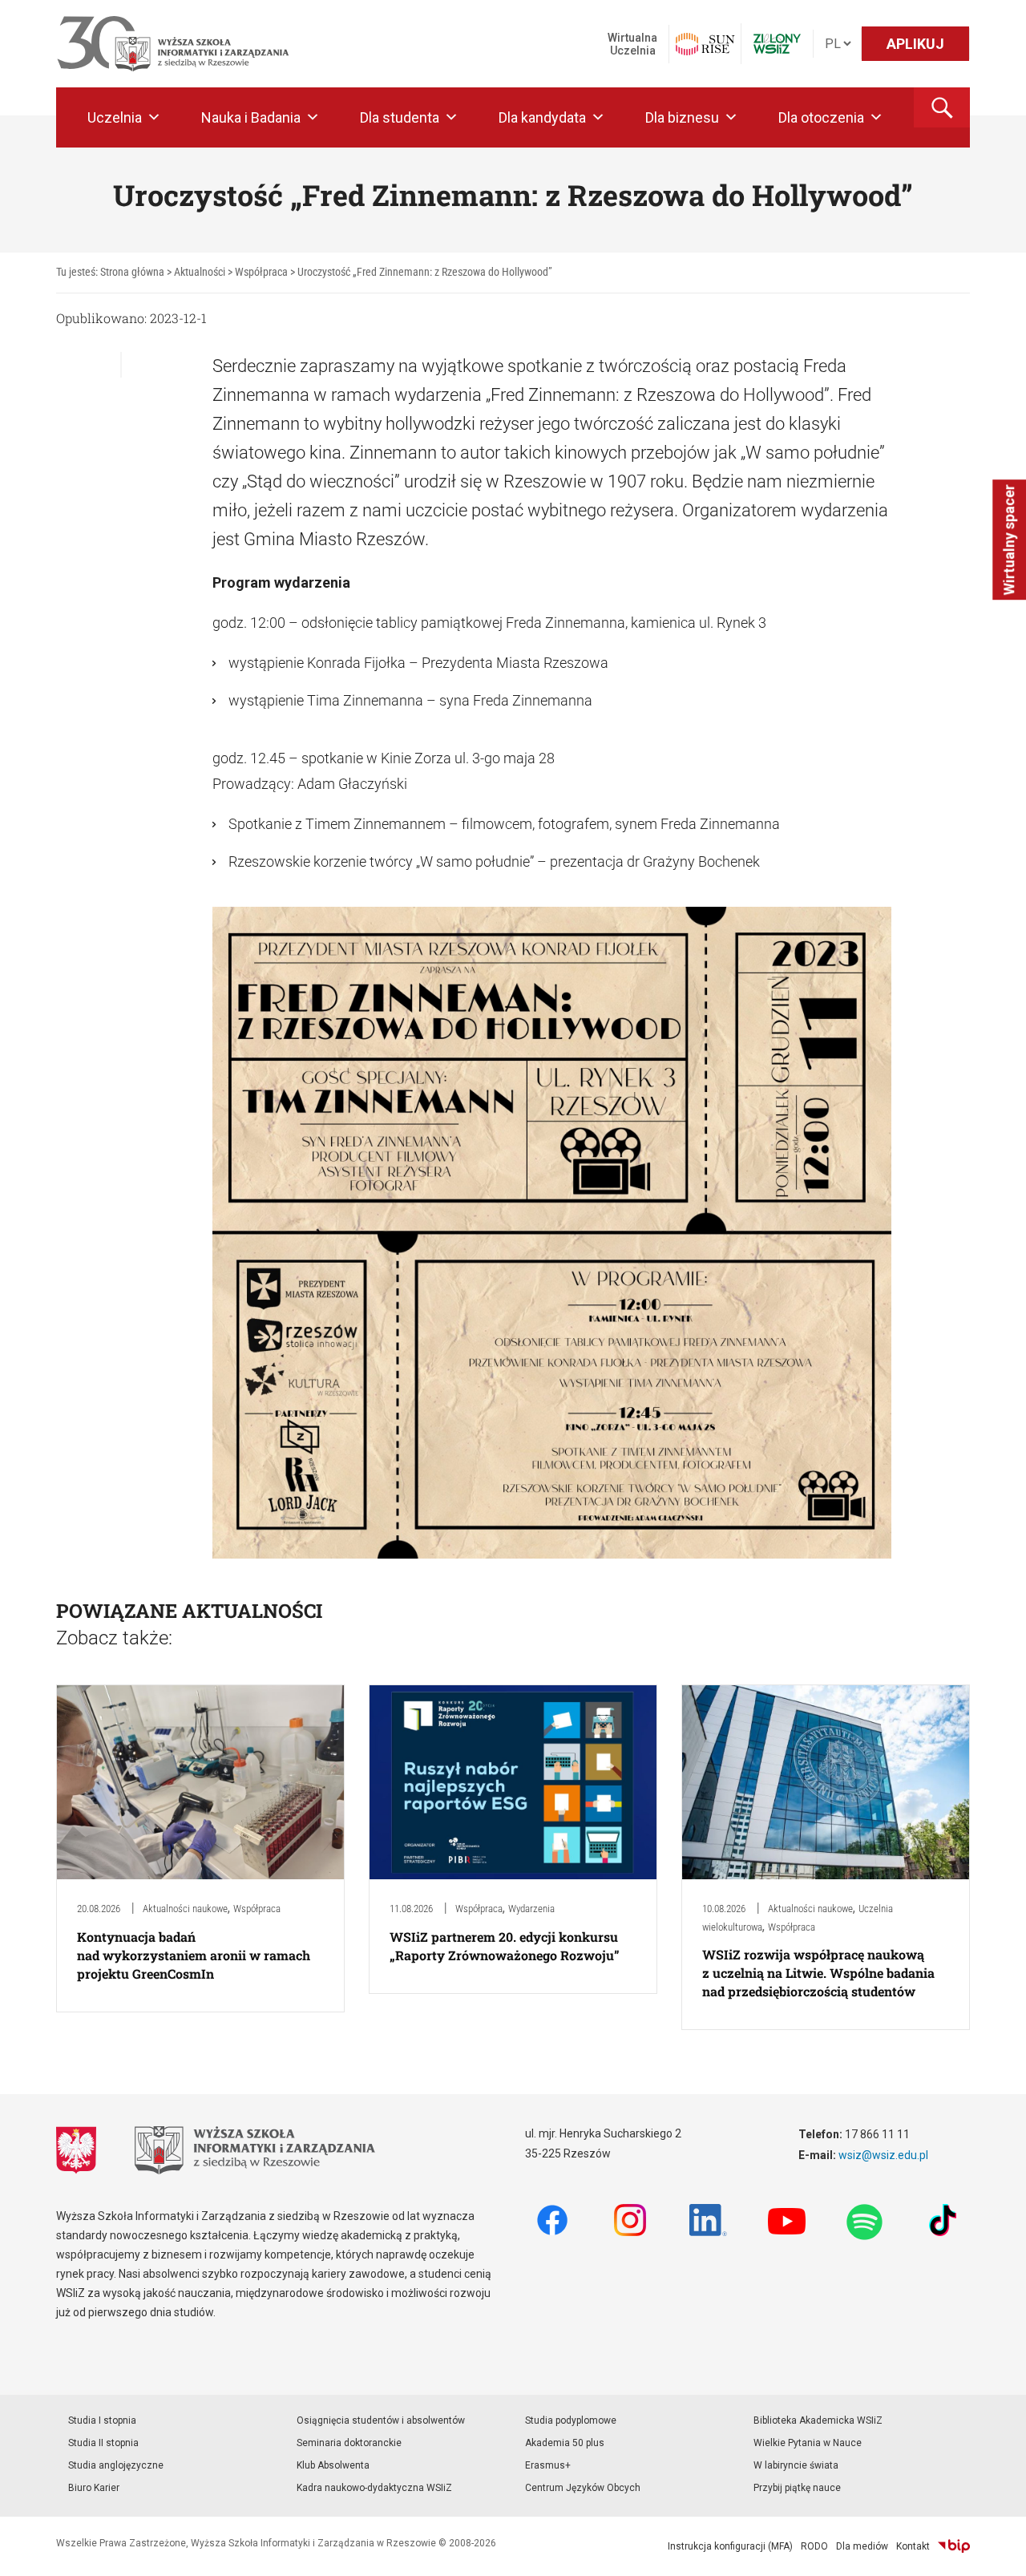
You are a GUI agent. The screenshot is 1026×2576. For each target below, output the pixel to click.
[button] (942, 107)
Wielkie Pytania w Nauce (808, 2443)
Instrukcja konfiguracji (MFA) (730, 2546)
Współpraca (257, 1909)
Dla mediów (862, 2546)
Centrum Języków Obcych (583, 2488)
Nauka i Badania (251, 117)
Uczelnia (115, 117)
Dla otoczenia (821, 117)
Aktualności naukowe (185, 1909)
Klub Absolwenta (333, 2465)
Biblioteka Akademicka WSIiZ (818, 2420)
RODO (814, 2546)
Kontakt (913, 2546)
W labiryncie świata (796, 2465)
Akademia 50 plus (565, 2443)
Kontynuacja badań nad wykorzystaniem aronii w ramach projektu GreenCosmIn (194, 1955)
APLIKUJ (915, 44)
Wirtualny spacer (1009, 540)
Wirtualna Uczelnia (632, 44)
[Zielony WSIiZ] (777, 44)
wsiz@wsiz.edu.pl (883, 2155)
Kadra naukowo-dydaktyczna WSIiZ (374, 2488)
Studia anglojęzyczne (116, 2465)
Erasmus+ (548, 2465)
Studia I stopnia (102, 2420)
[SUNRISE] (705, 44)
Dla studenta (400, 117)
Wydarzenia (531, 1909)
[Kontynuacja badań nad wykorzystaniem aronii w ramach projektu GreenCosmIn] (200, 1781)
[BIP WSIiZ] (954, 2546)
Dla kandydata (542, 117)
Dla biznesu (682, 117)
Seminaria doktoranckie (349, 2443)
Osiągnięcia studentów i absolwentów (381, 2420)
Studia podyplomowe (571, 2420)
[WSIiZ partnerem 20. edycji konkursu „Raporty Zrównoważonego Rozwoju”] (513, 1781)
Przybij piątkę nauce (797, 2488)
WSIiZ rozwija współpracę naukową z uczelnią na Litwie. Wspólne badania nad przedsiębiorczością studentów (818, 1973)
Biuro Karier (94, 2488)
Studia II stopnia (103, 2443)
